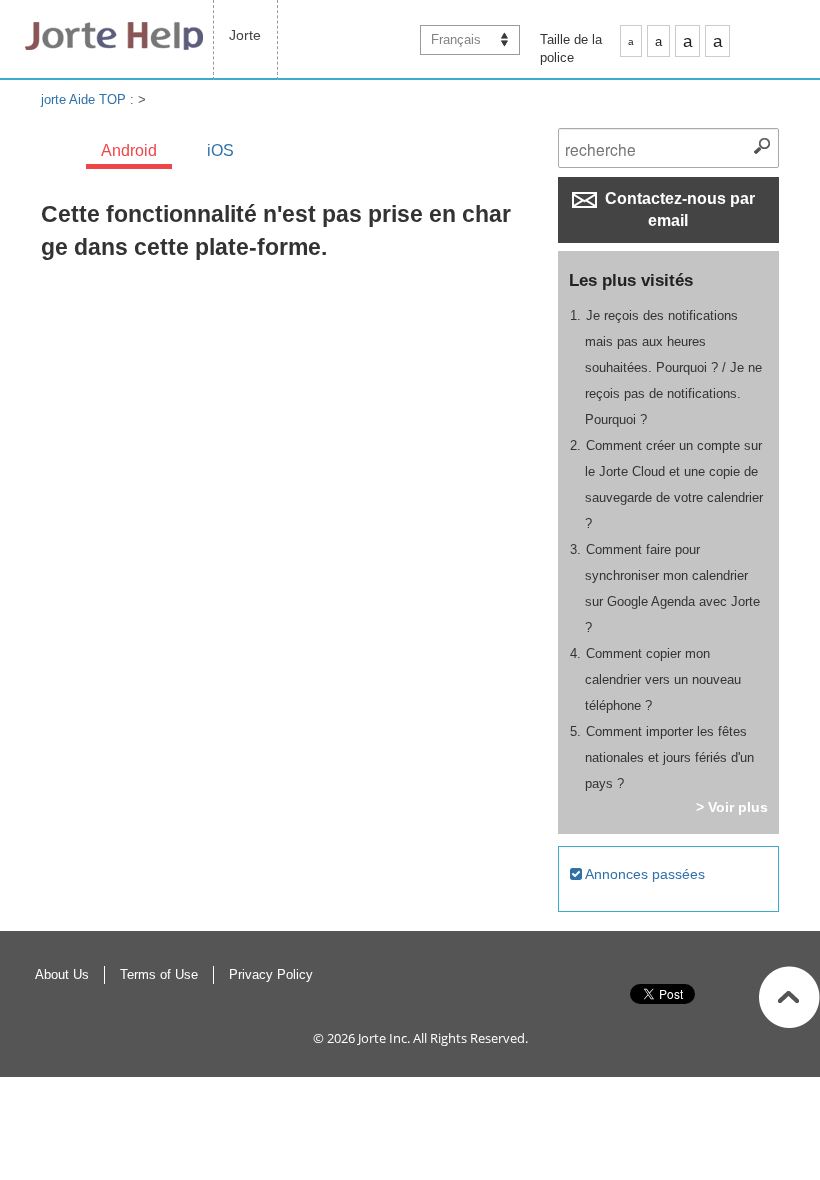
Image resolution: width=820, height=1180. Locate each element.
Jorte (245, 35)
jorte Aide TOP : (89, 99)
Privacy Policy (271, 974)
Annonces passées (643, 874)
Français (456, 39)
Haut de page (789, 997)
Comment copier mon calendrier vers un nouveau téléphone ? (663, 679)
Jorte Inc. (384, 1038)
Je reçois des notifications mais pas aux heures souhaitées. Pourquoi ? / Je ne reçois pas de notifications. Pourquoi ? (673, 367)
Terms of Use (159, 974)
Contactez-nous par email (678, 209)
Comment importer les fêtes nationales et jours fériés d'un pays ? (669, 757)
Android (129, 150)
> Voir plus (732, 807)
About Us (62, 974)
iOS (220, 150)
